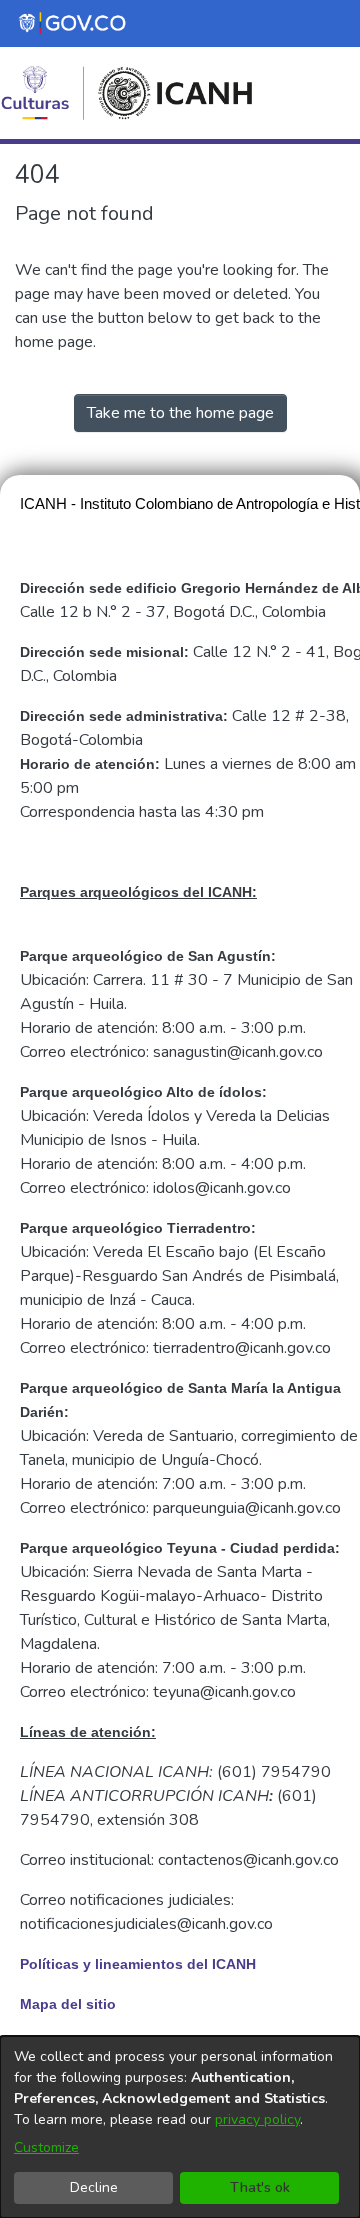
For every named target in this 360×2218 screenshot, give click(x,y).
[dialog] (180, 2127)
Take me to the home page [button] (180, 413)
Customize (46, 2147)
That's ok (260, 2187)
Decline (94, 2187)
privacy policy (257, 2119)
